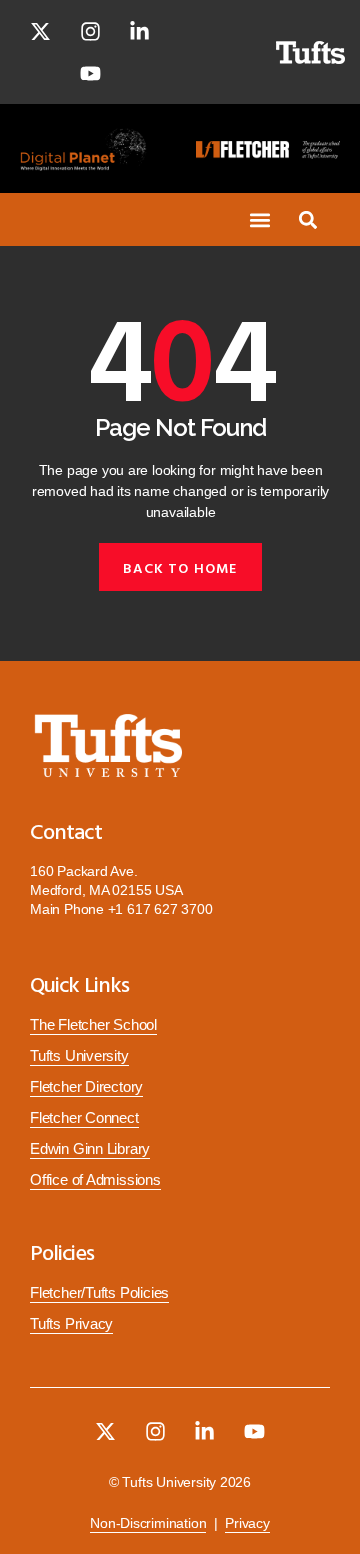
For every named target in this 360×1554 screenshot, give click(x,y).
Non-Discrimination (148, 1523)
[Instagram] (90, 31)
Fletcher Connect (84, 1118)
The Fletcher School (93, 1025)
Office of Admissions (95, 1180)
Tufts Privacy (71, 1324)
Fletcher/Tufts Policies (99, 1293)
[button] (259, 219)
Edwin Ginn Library (90, 1149)
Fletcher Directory (86, 1087)
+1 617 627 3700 (160, 909)
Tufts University (79, 1056)
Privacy (247, 1523)
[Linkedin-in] (140, 31)
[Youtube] (90, 73)
